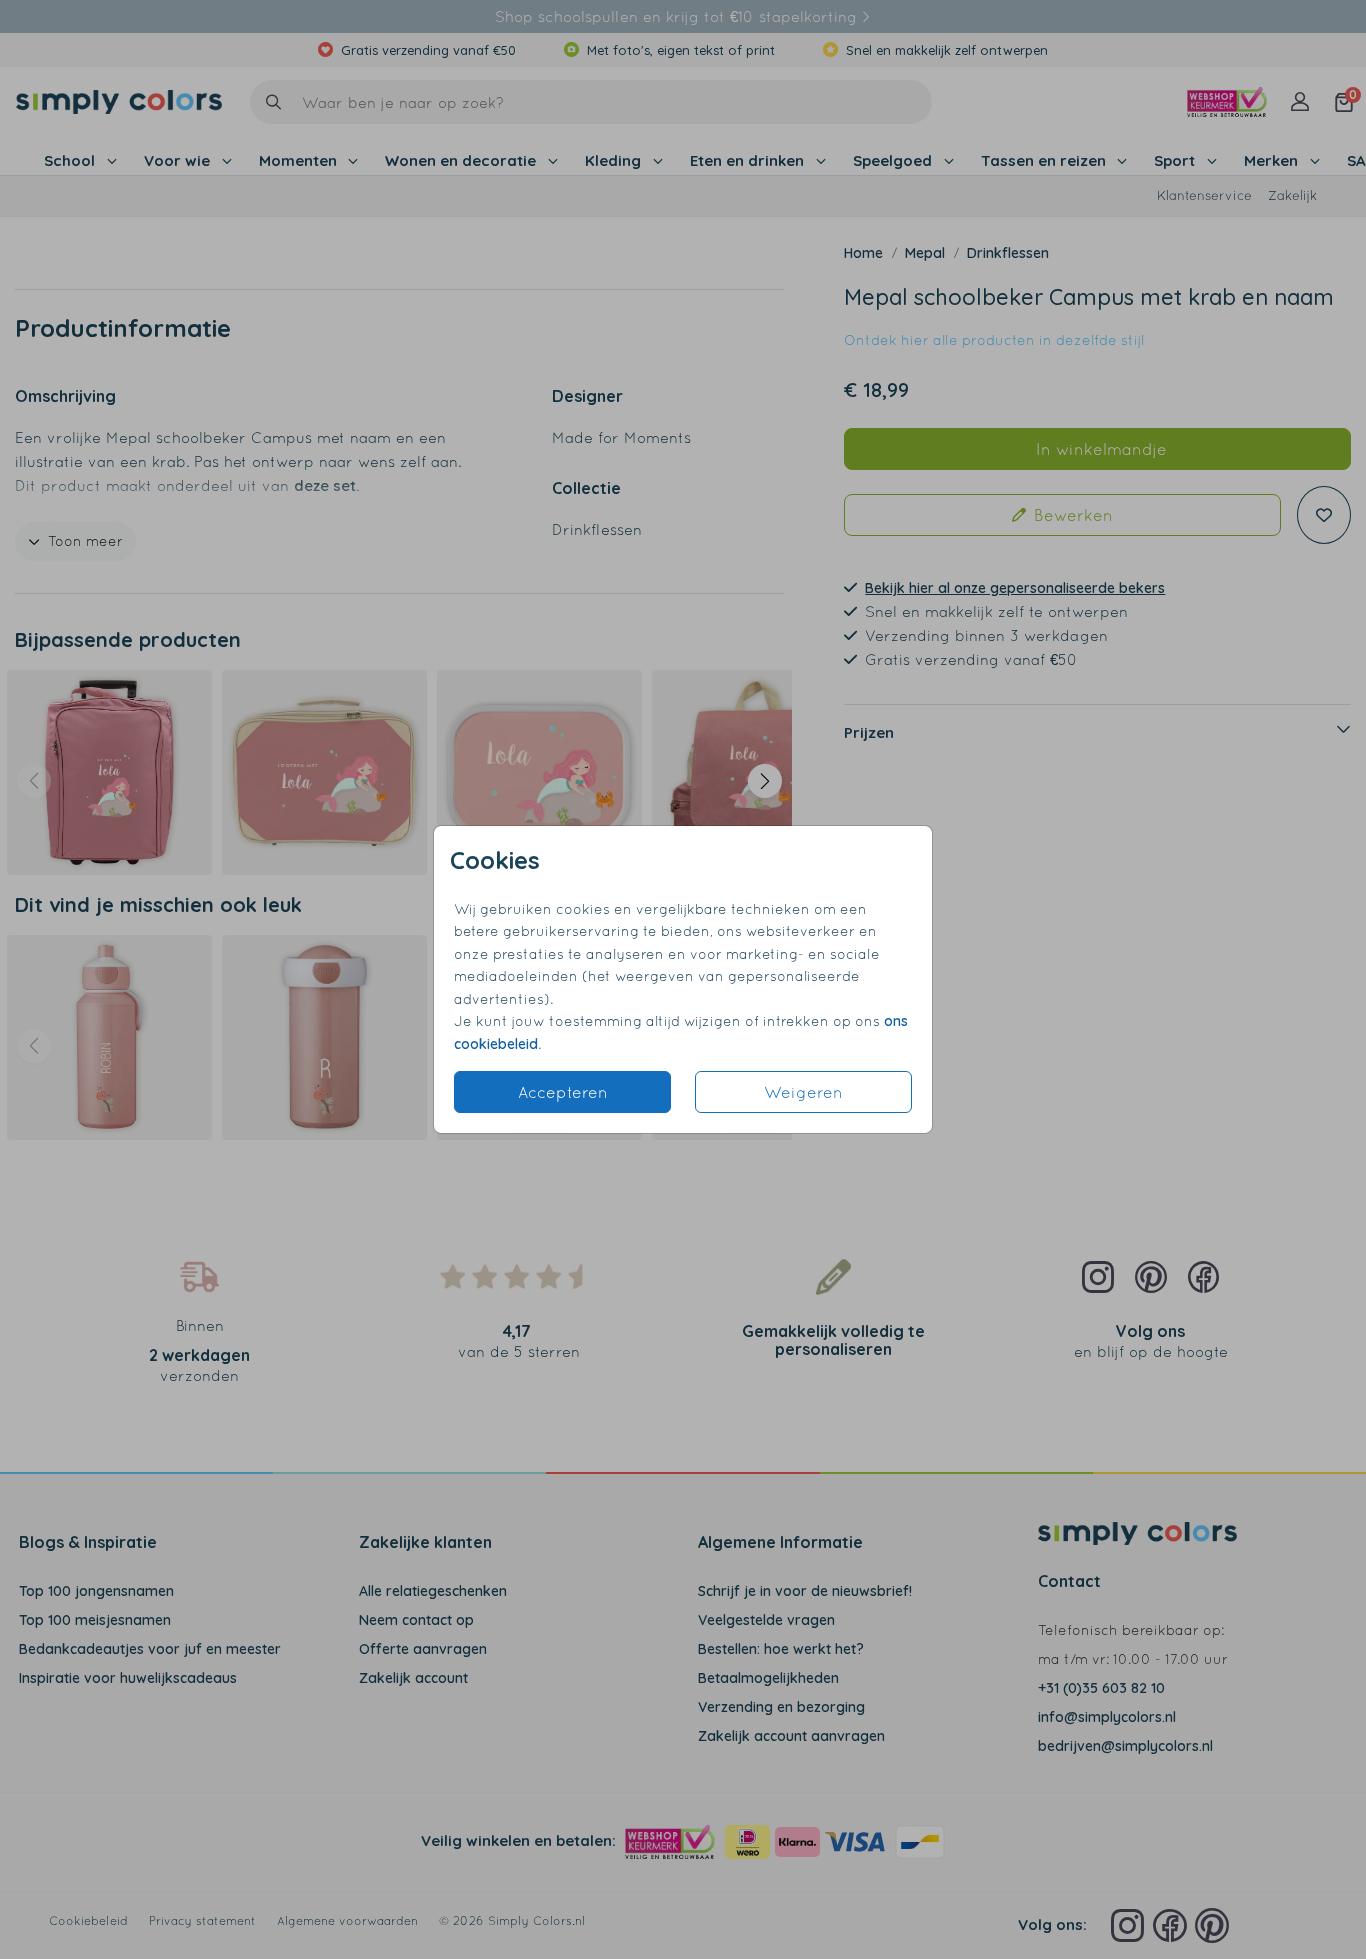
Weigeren (803, 1092)
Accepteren (563, 1092)
